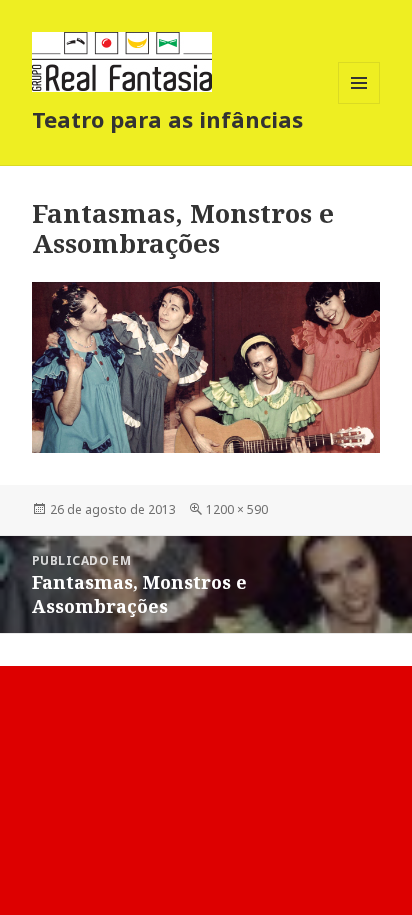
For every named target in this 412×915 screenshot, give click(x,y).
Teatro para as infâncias (167, 119)
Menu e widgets (359, 103)
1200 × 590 (237, 509)
